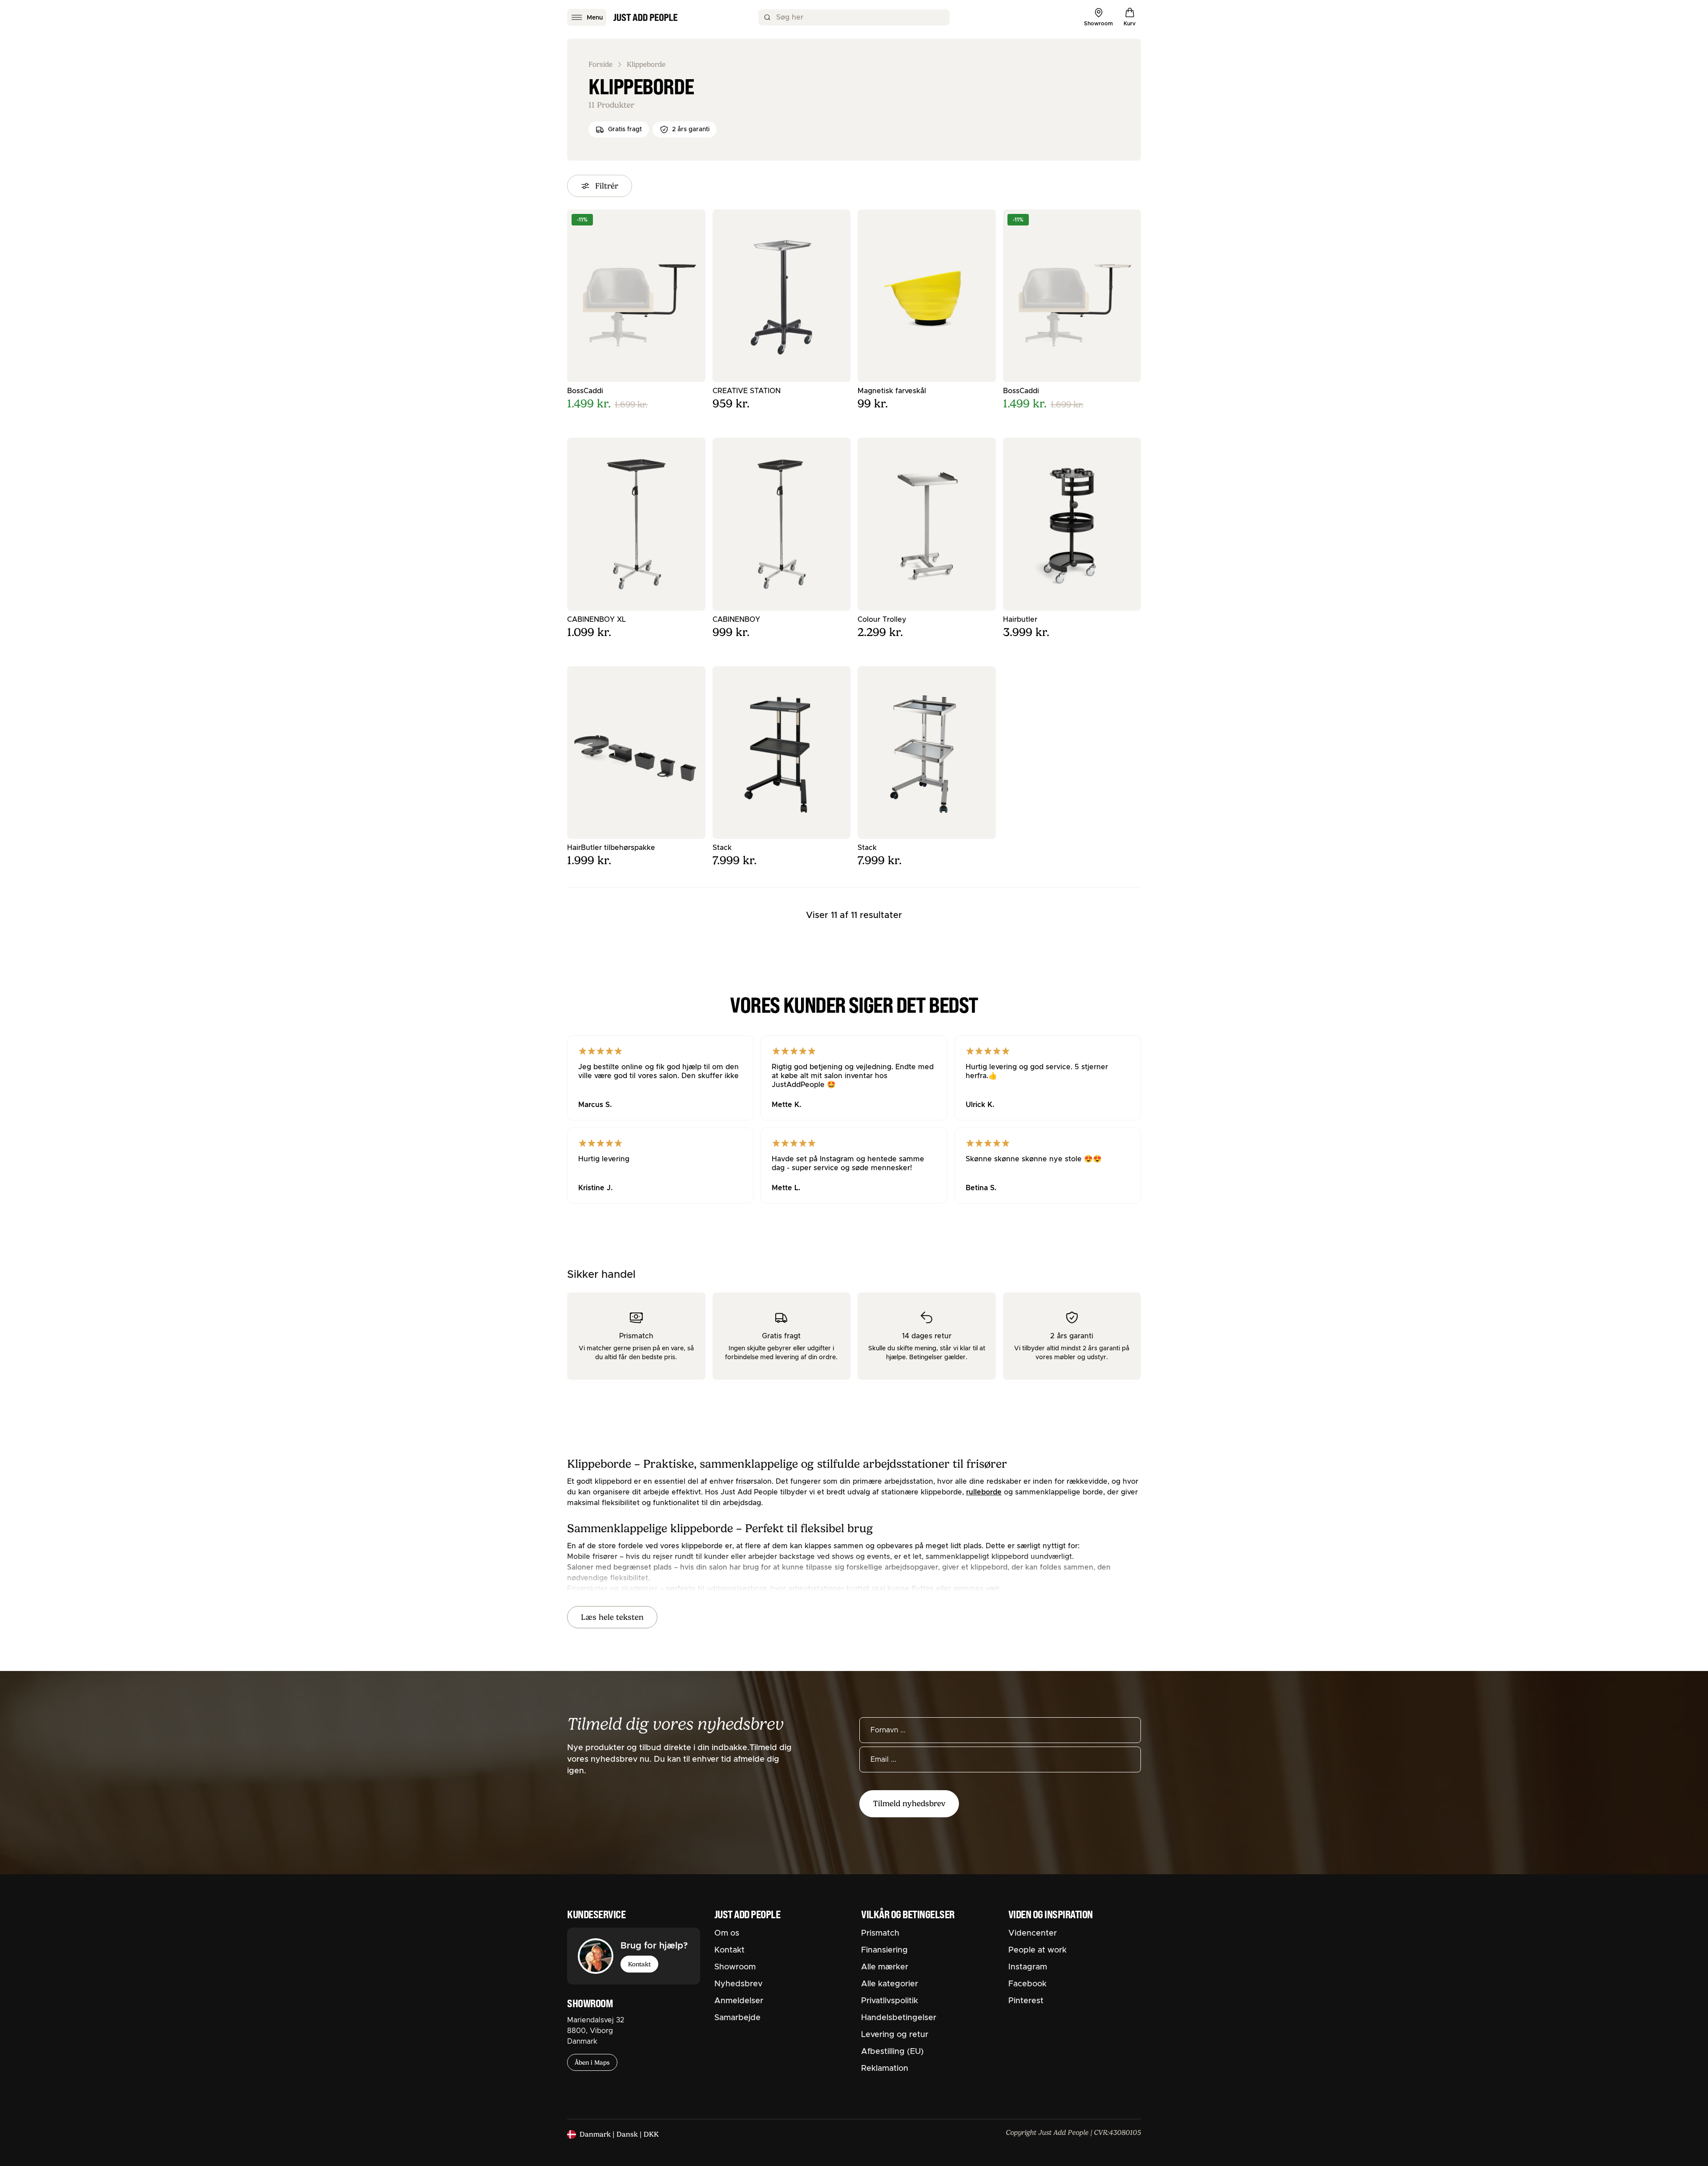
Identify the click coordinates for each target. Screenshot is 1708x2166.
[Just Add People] (645, 17)
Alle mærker (885, 1967)
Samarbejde (737, 2018)
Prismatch (880, 1933)
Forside (600, 64)
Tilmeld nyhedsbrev (909, 1804)
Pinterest (1026, 2001)
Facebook (1027, 1984)
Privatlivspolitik (890, 2001)
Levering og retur (895, 2035)
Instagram (1028, 1967)
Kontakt (639, 1964)
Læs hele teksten (612, 1617)
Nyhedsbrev (738, 1984)
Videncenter (1033, 1933)
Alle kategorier (890, 1984)
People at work (1037, 1950)
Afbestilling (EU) (892, 2052)
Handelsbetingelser (899, 2018)
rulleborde (984, 1492)
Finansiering (884, 1950)
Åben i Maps (592, 2062)
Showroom (735, 1967)
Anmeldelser (739, 2001)
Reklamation (885, 2069)
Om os (727, 1933)
